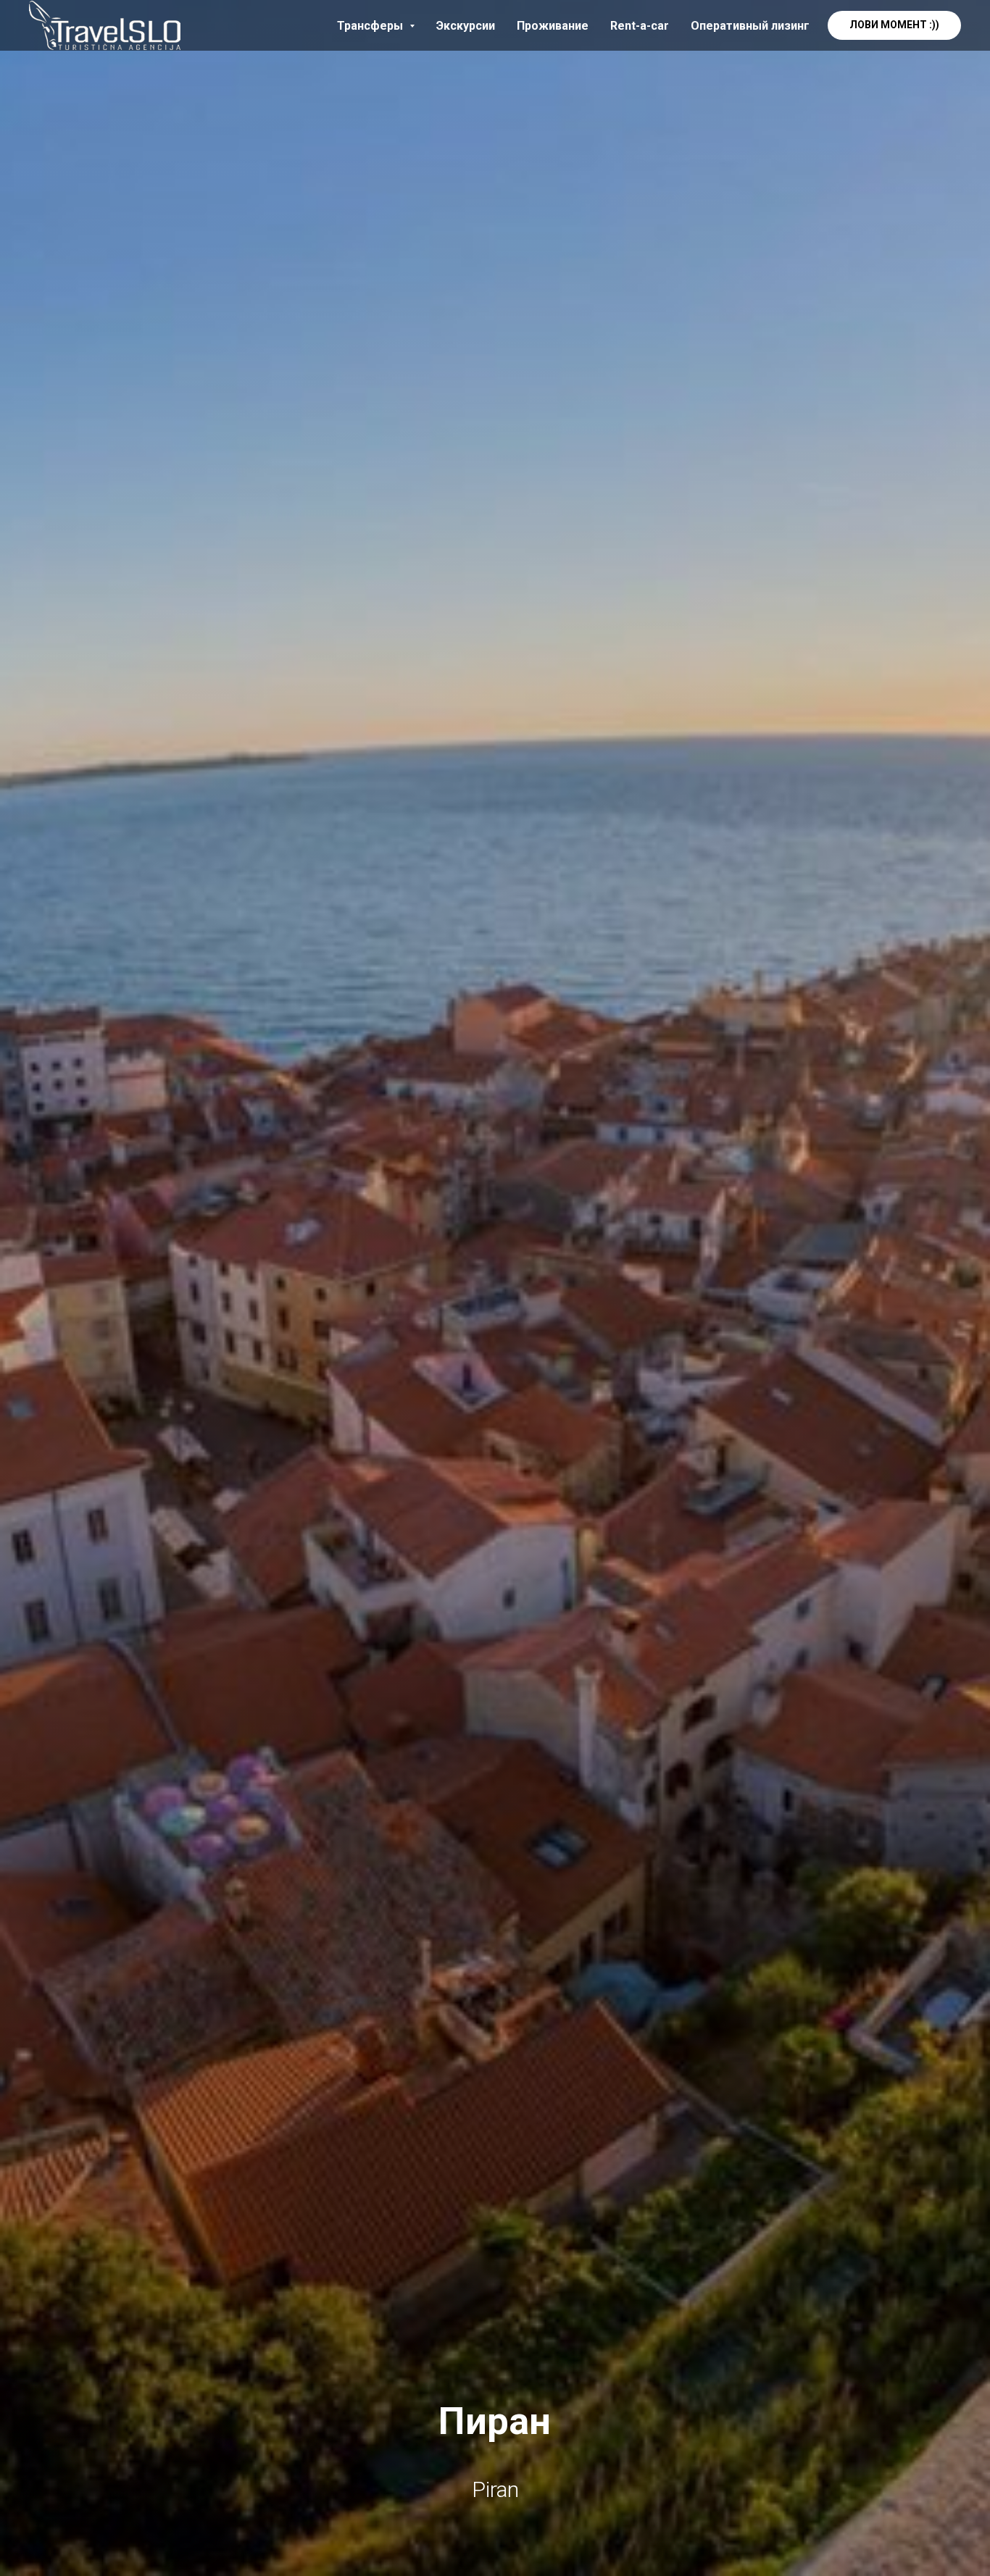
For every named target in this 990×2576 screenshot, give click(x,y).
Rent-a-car (640, 26)
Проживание (553, 26)
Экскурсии (466, 26)
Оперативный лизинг (750, 26)
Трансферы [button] (371, 26)
